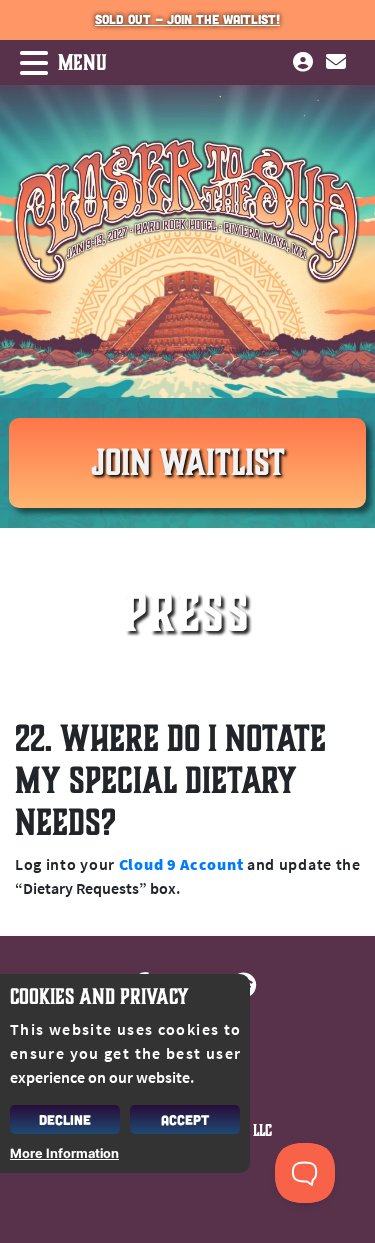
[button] (53, 63)
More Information (64, 1153)
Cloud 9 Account (181, 864)
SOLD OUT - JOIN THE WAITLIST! (187, 19)
